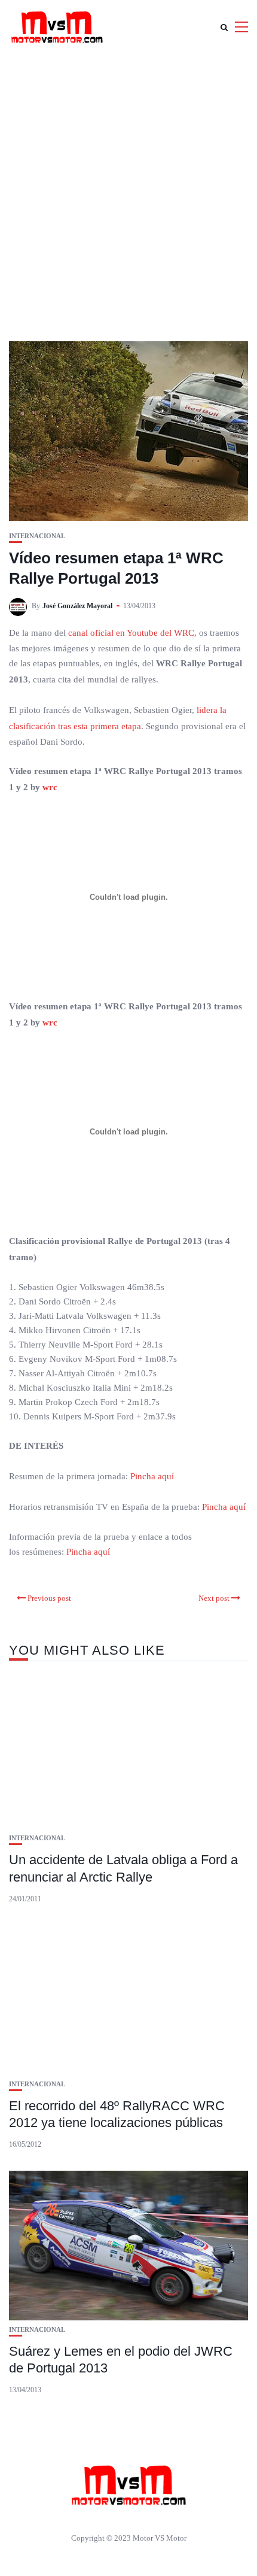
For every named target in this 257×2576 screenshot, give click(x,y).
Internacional (37, 536)
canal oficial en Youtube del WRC (131, 633)
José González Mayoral (77, 606)
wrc (50, 787)
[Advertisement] (128, 189)
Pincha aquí (152, 1476)
